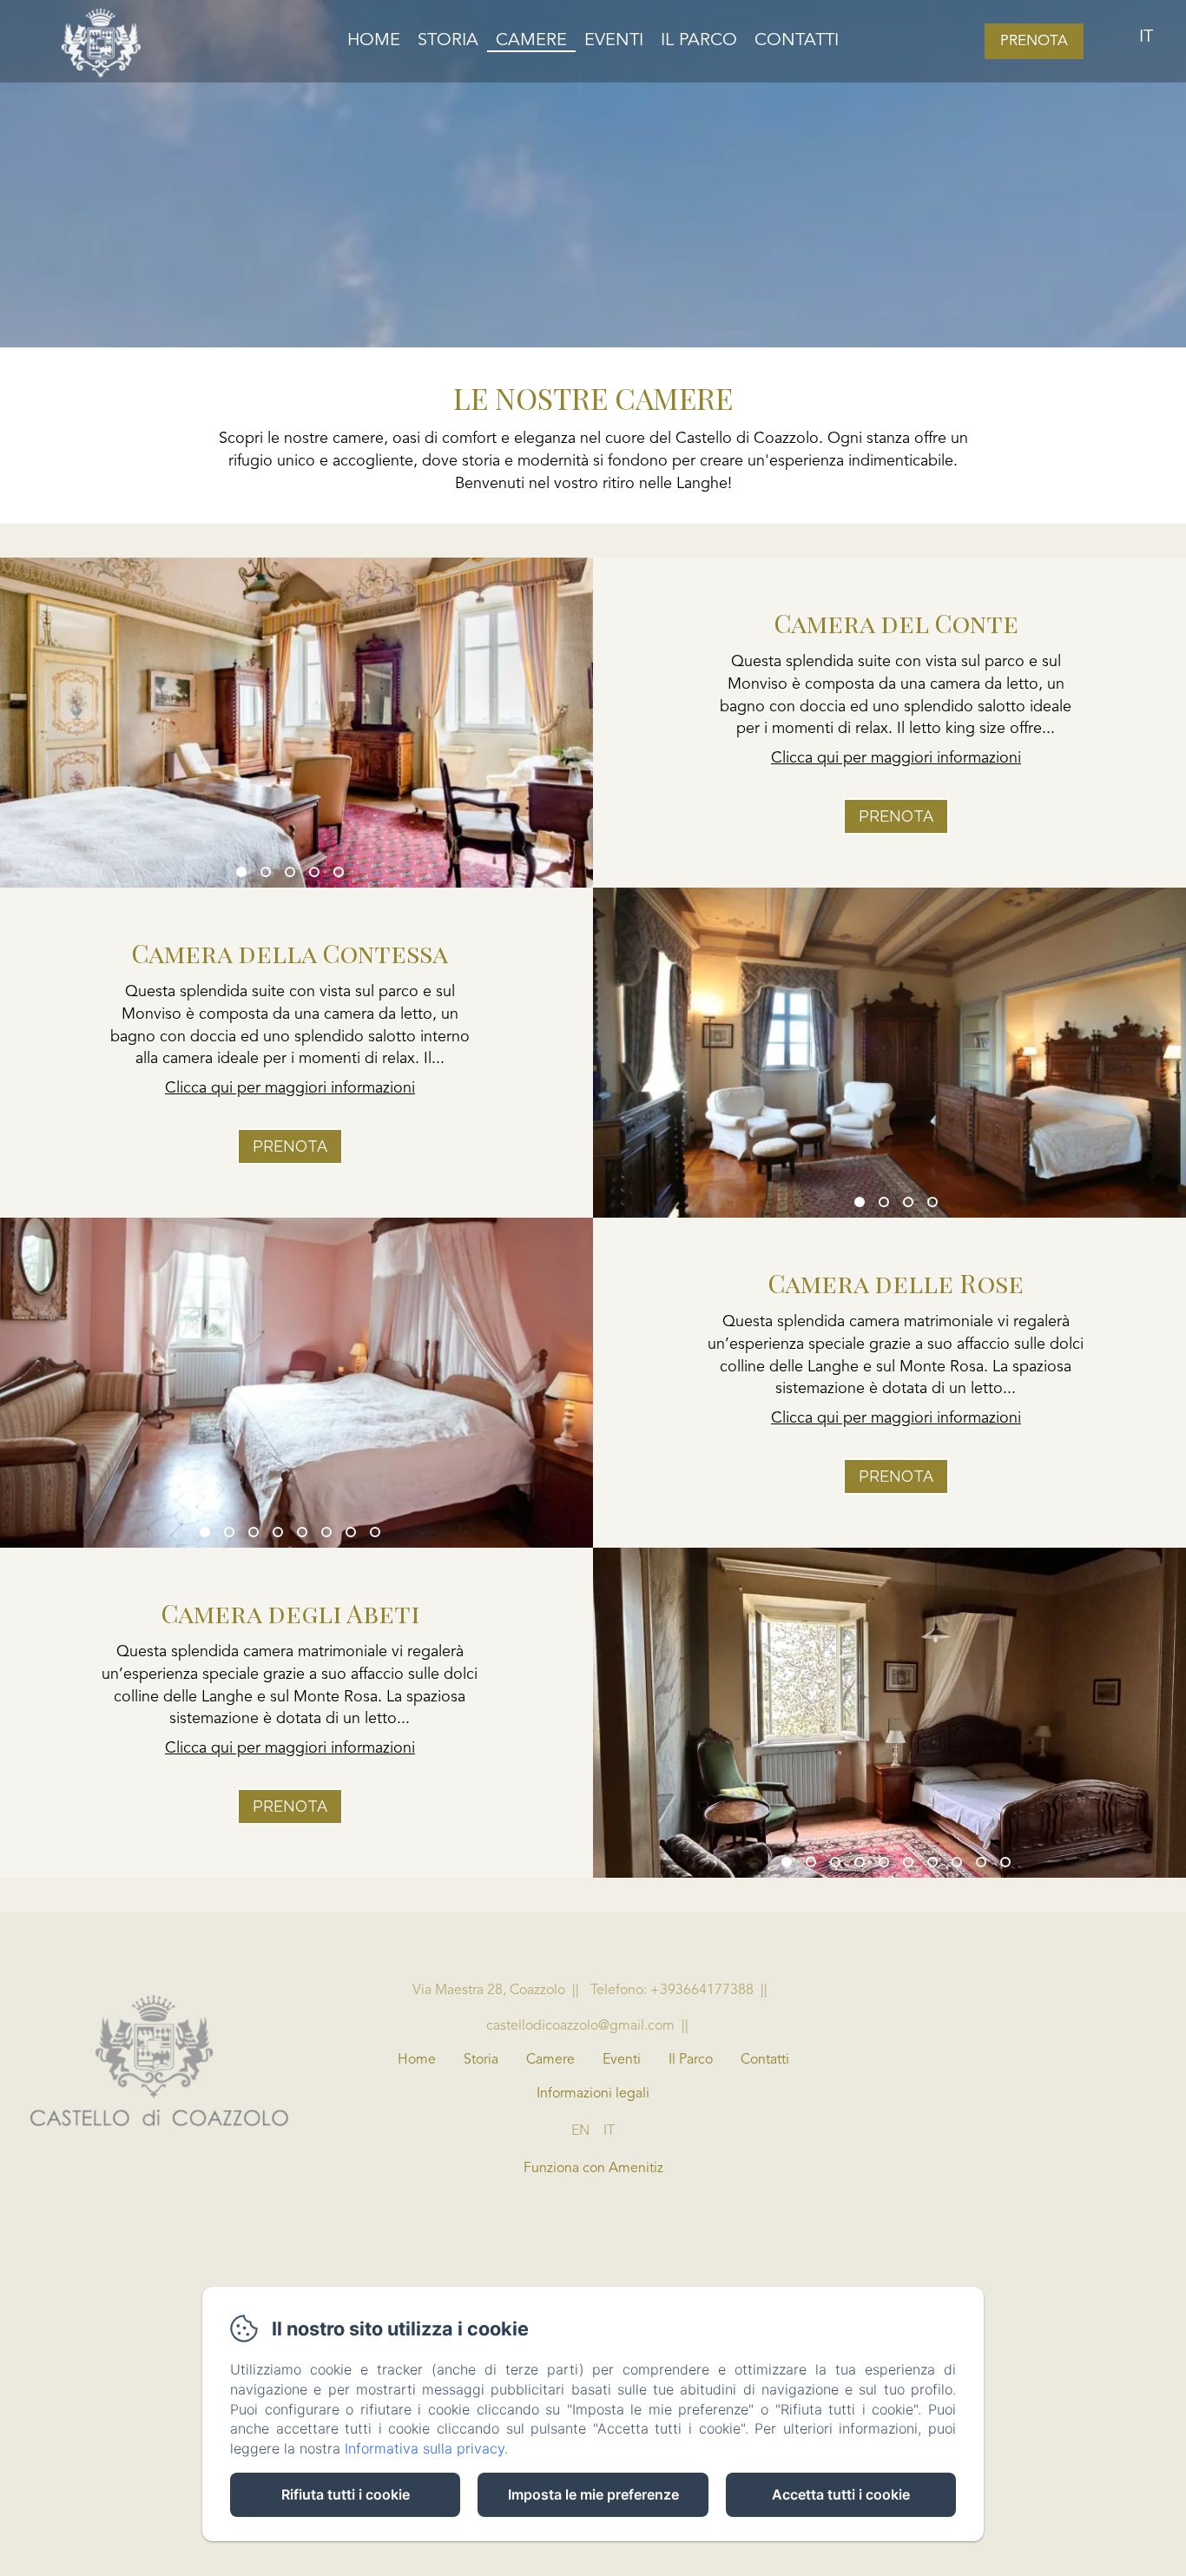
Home (374, 41)
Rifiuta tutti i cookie (346, 2494)
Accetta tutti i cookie (841, 2494)
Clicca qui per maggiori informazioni (896, 758)
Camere (531, 41)
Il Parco (699, 41)
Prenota (1034, 41)
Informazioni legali (593, 2094)
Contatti (797, 41)
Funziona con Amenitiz (593, 2169)
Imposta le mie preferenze (593, 2494)
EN (580, 2131)
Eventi (614, 41)
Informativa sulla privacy (425, 2448)
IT (609, 2131)
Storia (448, 41)
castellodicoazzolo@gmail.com (580, 2026)
